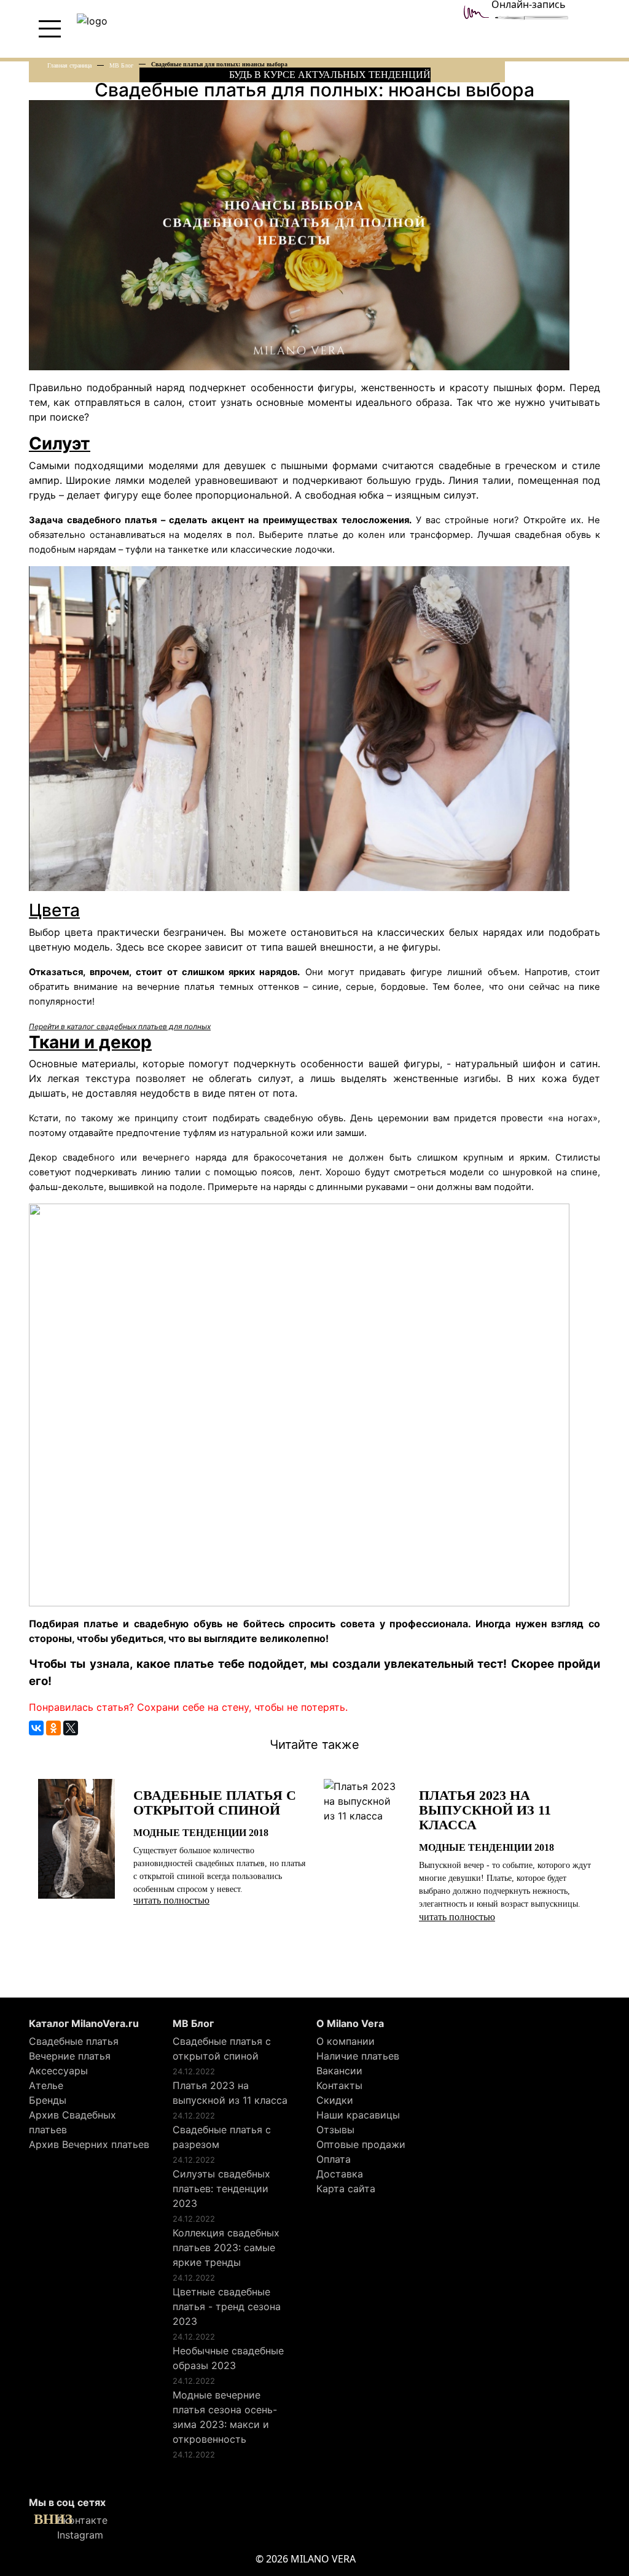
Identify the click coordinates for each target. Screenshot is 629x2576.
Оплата (334, 2159)
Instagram (79, 2535)
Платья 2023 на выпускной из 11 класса (230, 2093)
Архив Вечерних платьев (89, 2144)
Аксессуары (58, 2071)
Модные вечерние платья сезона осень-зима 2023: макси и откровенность (225, 2417)
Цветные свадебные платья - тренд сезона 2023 (227, 2306)
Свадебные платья (74, 2041)
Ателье (46, 2085)
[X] (71, 1728)
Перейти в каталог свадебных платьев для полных (120, 1026)
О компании (346, 2041)
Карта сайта (346, 2189)
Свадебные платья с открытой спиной (222, 2049)
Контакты (339, 2085)
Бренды (48, 2100)
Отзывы (335, 2130)
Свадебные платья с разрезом (222, 2137)
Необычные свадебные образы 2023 (228, 2358)
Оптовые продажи (361, 2144)
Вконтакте (81, 2520)
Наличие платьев (358, 2056)
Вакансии (339, 2071)
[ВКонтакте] (36, 1728)
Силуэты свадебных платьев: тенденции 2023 (221, 2189)
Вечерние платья (70, 2056)
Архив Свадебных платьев (72, 2122)
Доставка (340, 2174)
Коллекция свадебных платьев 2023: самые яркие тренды (226, 2247)
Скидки (335, 2100)
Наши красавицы (358, 2115)
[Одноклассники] (53, 1728)
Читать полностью (171, 1900)
